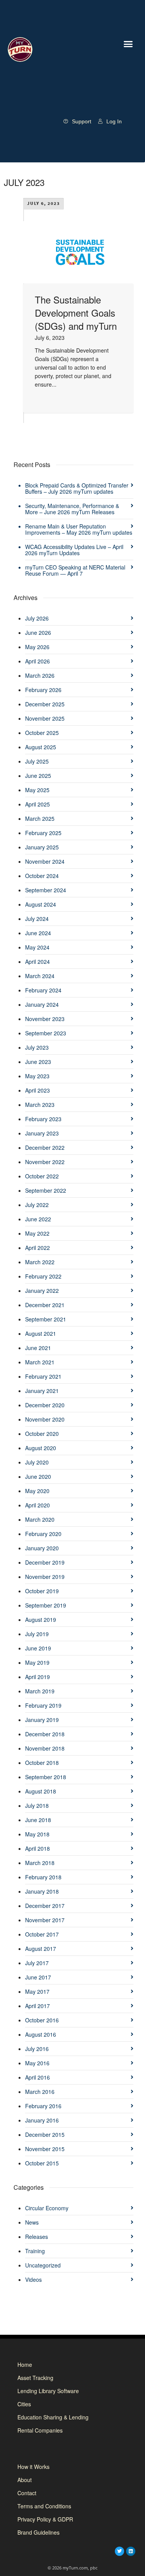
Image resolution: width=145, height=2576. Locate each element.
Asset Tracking (35, 2378)
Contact (27, 2493)
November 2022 (45, 1162)
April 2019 (38, 1677)
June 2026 (38, 632)
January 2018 (42, 1891)
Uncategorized (43, 2265)
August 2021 (41, 1333)
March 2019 (40, 1691)
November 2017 (45, 1920)
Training (35, 2251)
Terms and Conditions (44, 2506)
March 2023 (40, 1105)
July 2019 (37, 1634)
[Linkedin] (131, 2551)
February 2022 (43, 1276)
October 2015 (42, 2163)
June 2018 (38, 1820)
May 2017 (37, 1991)
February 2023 (43, 1119)
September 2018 (46, 1777)
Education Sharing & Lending (53, 2417)
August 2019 (41, 1620)
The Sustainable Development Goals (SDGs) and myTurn (76, 313)
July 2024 (37, 919)
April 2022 (38, 1248)
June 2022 (38, 1219)
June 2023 (38, 1062)
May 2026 (37, 647)
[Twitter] (119, 2551)
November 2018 (45, 1748)
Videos (33, 2279)
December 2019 (45, 1562)
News (32, 2222)
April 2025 (38, 804)
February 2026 (43, 690)
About (25, 2480)
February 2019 (43, 1705)
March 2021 (40, 1362)
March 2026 (40, 675)
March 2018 (40, 1863)
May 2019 (37, 1662)
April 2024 (38, 962)
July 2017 (37, 1963)
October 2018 (42, 1763)
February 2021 (43, 1376)
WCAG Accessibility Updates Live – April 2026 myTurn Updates (74, 550)
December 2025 (45, 704)
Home (25, 2365)
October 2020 (42, 1434)
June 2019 (38, 1648)
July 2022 (37, 1205)
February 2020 (43, 1534)
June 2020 (38, 1476)
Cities (24, 2404)
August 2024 (41, 904)
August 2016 (41, 2034)
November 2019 (45, 1577)
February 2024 (43, 990)
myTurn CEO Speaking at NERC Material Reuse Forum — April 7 (75, 570)
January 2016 (42, 2120)
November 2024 (45, 861)
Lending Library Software (48, 2391)
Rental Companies (40, 2430)
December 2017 (45, 1906)
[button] (128, 44)
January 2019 (42, 1720)
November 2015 (45, 2149)
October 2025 (42, 733)
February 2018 (43, 1877)
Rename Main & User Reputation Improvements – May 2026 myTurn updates (79, 529)
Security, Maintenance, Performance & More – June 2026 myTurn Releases (72, 509)
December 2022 (45, 1147)
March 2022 (40, 1262)
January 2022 (42, 1291)
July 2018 (37, 1805)
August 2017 (41, 1949)
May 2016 (37, 2063)
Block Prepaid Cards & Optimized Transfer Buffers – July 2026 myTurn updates (77, 488)
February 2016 (43, 2106)
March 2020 (40, 1519)
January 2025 (42, 847)
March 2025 (40, 818)
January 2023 (42, 1133)
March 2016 (40, 2092)
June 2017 (38, 1977)
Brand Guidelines (38, 2532)
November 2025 (45, 718)
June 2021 (38, 1348)
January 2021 (42, 1391)
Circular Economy (47, 2208)
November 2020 (45, 1419)
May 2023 (37, 1076)
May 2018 (37, 1834)
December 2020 (45, 1405)
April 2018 (38, 1848)
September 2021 (46, 1319)
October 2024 (42, 876)
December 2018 (45, 1734)
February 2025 (43, 833)
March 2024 (40, 976)
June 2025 (38, 776)
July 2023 (37, 1047)
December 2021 (45, 1305)
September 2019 (46, 1605)
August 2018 (41, 1791)
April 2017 (38, 2006)
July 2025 (37, 761)
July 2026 (37, 618)
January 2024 (42, 1004)
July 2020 (37, 1462)
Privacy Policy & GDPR (45, 2519)
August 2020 (41, 1448)
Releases (37, 2237)
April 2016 (38, 2077)
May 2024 (37, 947)
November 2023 (45, 1019)
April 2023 (38, 1090)
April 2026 (38, 661)
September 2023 (46, 1033)
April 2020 (38, 1505)
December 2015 (45, 2134)
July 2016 (37, 2049)
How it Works (33, 2467)
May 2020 (37, 1491)
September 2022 (46, 1190)
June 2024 (38, 933)
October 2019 (42, 1591)
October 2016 (42, 2020)
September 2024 (46, 890)
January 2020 (42, 1548)
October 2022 (42, 1176)
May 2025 (37, 790)
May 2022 (37, 1233)
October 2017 (42, 1934)
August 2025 (41, 747)
